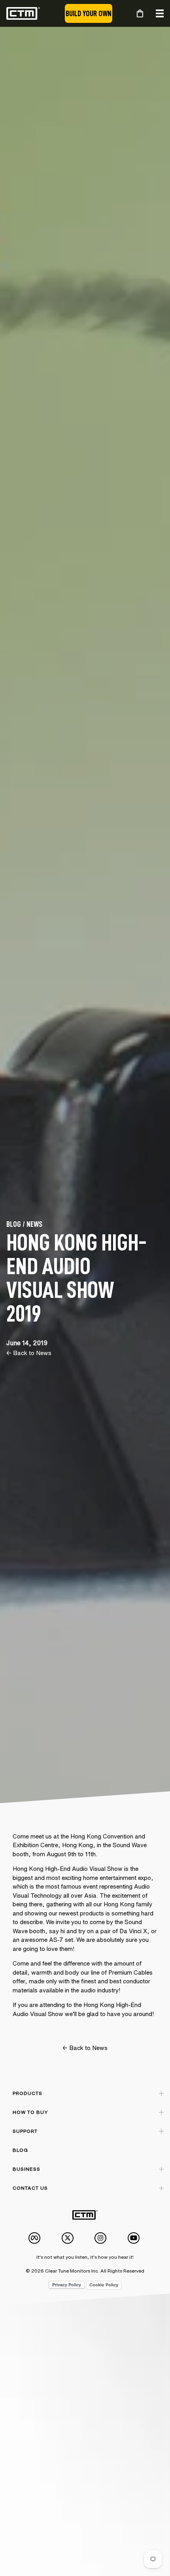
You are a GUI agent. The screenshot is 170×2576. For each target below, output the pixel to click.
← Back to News (29, 1353)
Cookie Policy (104, 2285)
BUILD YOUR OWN (89, 13)
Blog (20, 2150)
